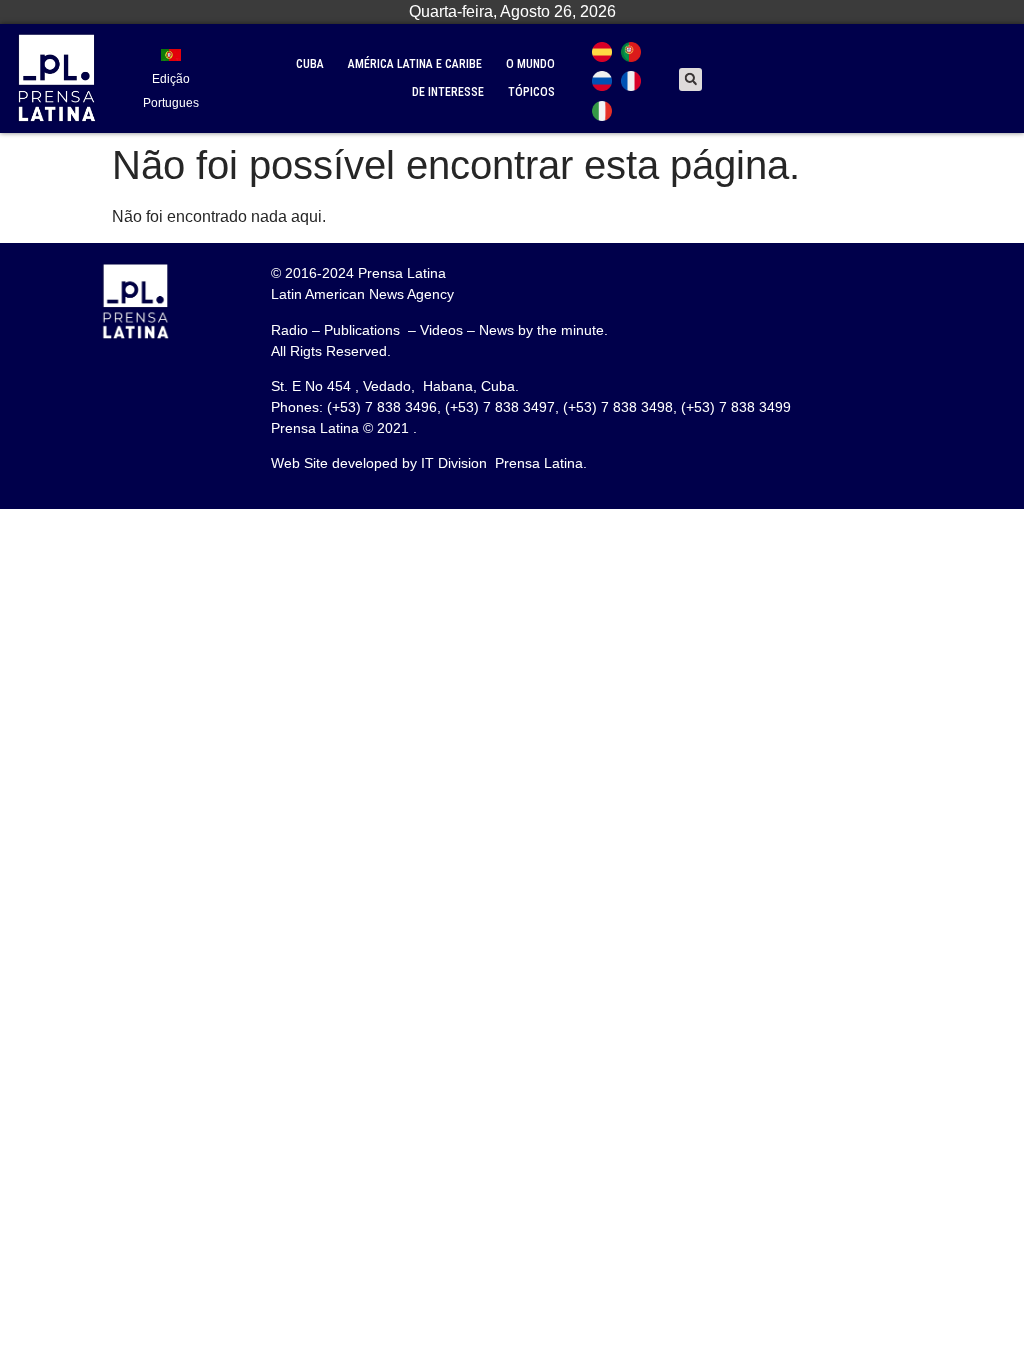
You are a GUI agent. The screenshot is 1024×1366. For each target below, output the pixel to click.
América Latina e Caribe (415, 64)
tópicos (531, 92)
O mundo (530, 64)
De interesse (448, 92)
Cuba (310, 64)
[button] (690, 79)
